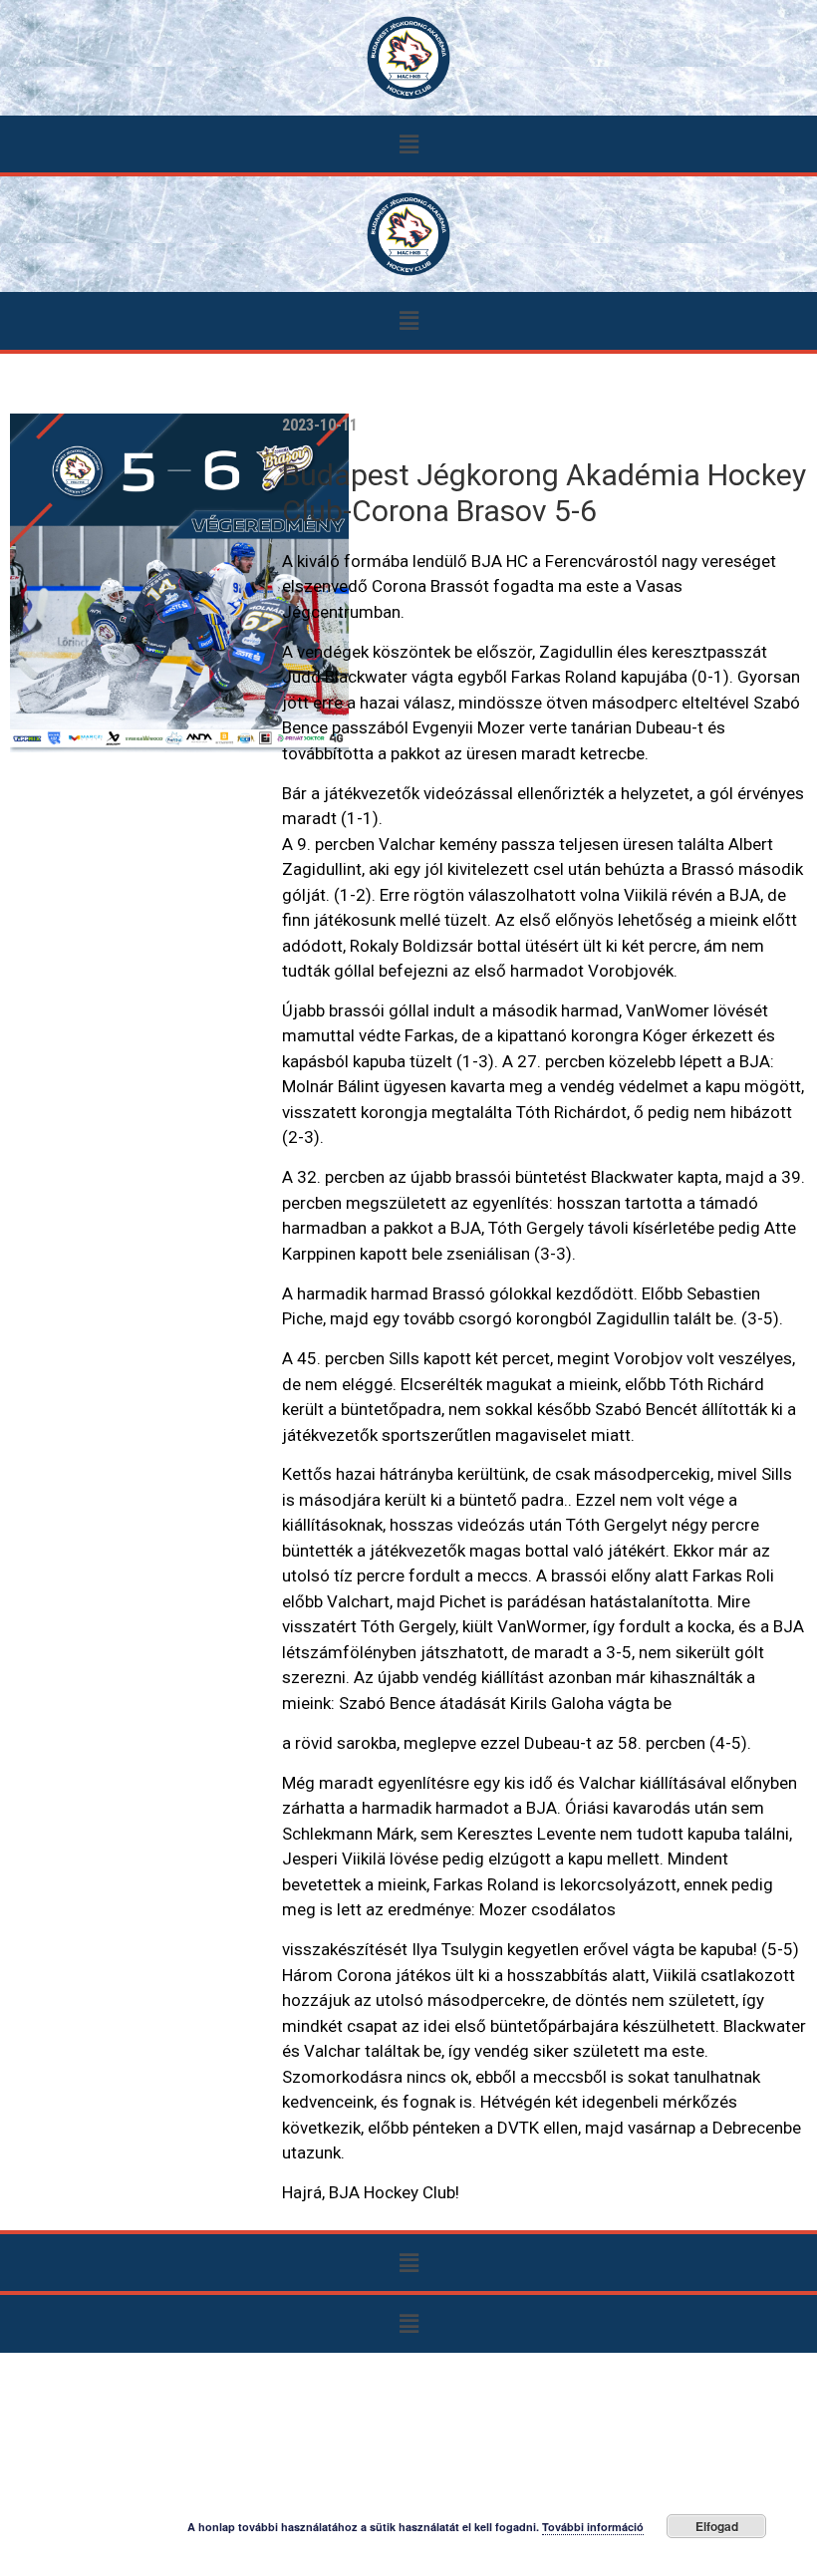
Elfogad (717, 2526)
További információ (593, 2527)
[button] (408, 144)
